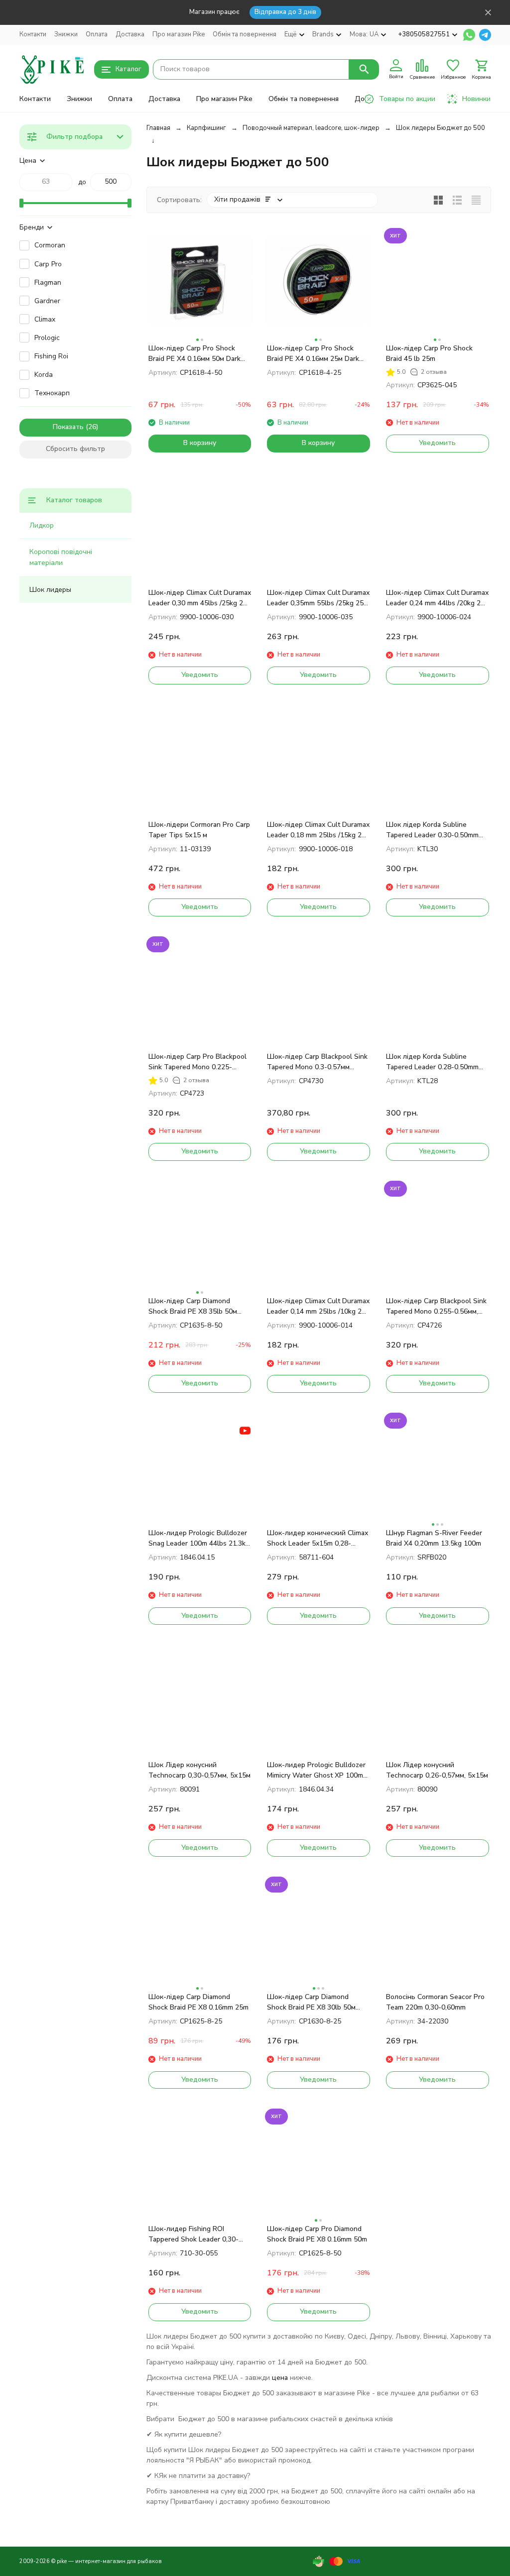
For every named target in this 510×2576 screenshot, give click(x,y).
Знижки (66, 34)
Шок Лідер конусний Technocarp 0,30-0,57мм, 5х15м (199, 1770)
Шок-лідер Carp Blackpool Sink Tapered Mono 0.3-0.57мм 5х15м (317, 1062)
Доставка (130, 34)
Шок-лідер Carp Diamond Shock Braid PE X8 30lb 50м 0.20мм (311, 2002)
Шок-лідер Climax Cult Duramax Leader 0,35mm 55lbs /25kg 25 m (318, 598)
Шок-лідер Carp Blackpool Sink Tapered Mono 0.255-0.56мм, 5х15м (436, 1306)
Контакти (33, 34)
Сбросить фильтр (75, 449)
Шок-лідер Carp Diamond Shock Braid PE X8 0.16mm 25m (198, 2002)
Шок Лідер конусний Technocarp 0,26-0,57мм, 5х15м (437, 1770)
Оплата (97, 34)
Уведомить (437, 443)
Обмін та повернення (245, 34)
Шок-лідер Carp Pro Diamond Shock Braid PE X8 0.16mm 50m (317, 2234)
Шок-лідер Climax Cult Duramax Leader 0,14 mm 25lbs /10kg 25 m (318, 1306)
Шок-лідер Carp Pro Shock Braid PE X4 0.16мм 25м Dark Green (313, 354)
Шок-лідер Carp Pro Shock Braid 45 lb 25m (429, 353)
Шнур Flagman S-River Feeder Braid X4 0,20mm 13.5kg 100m (434, 1538)
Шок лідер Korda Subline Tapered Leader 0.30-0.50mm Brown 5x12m (432, 830)
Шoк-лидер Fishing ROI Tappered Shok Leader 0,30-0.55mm (193, 2234)
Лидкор (42, 525)
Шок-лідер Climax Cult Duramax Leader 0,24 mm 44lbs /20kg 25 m (437, 598)
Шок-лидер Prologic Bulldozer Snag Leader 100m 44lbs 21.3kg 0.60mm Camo (199, 1538)
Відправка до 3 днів (285, 12)
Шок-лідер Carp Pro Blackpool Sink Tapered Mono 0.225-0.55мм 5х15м (197, 1062)
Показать (68, 427)
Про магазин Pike (179, 34)
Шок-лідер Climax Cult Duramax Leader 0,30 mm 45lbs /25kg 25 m (200, 598)
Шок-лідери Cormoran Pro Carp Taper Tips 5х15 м (199, 830)
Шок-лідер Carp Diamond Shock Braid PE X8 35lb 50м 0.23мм (193, 1306)
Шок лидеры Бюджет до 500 (441, 128)
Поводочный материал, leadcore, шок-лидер (311, 128)
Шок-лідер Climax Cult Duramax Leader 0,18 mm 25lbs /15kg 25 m (318, 830)
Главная (158, 128)
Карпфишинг (206, 128)
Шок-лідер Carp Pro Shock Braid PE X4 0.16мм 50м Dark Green (194, 354)
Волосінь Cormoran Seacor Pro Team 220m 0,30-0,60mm (435, 2002)
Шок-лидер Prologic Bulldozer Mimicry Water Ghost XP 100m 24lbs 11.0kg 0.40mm (316, 1770)
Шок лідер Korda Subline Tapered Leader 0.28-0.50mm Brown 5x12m (432, 1062)
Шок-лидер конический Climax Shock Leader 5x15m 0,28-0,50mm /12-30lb (318, 1538)
